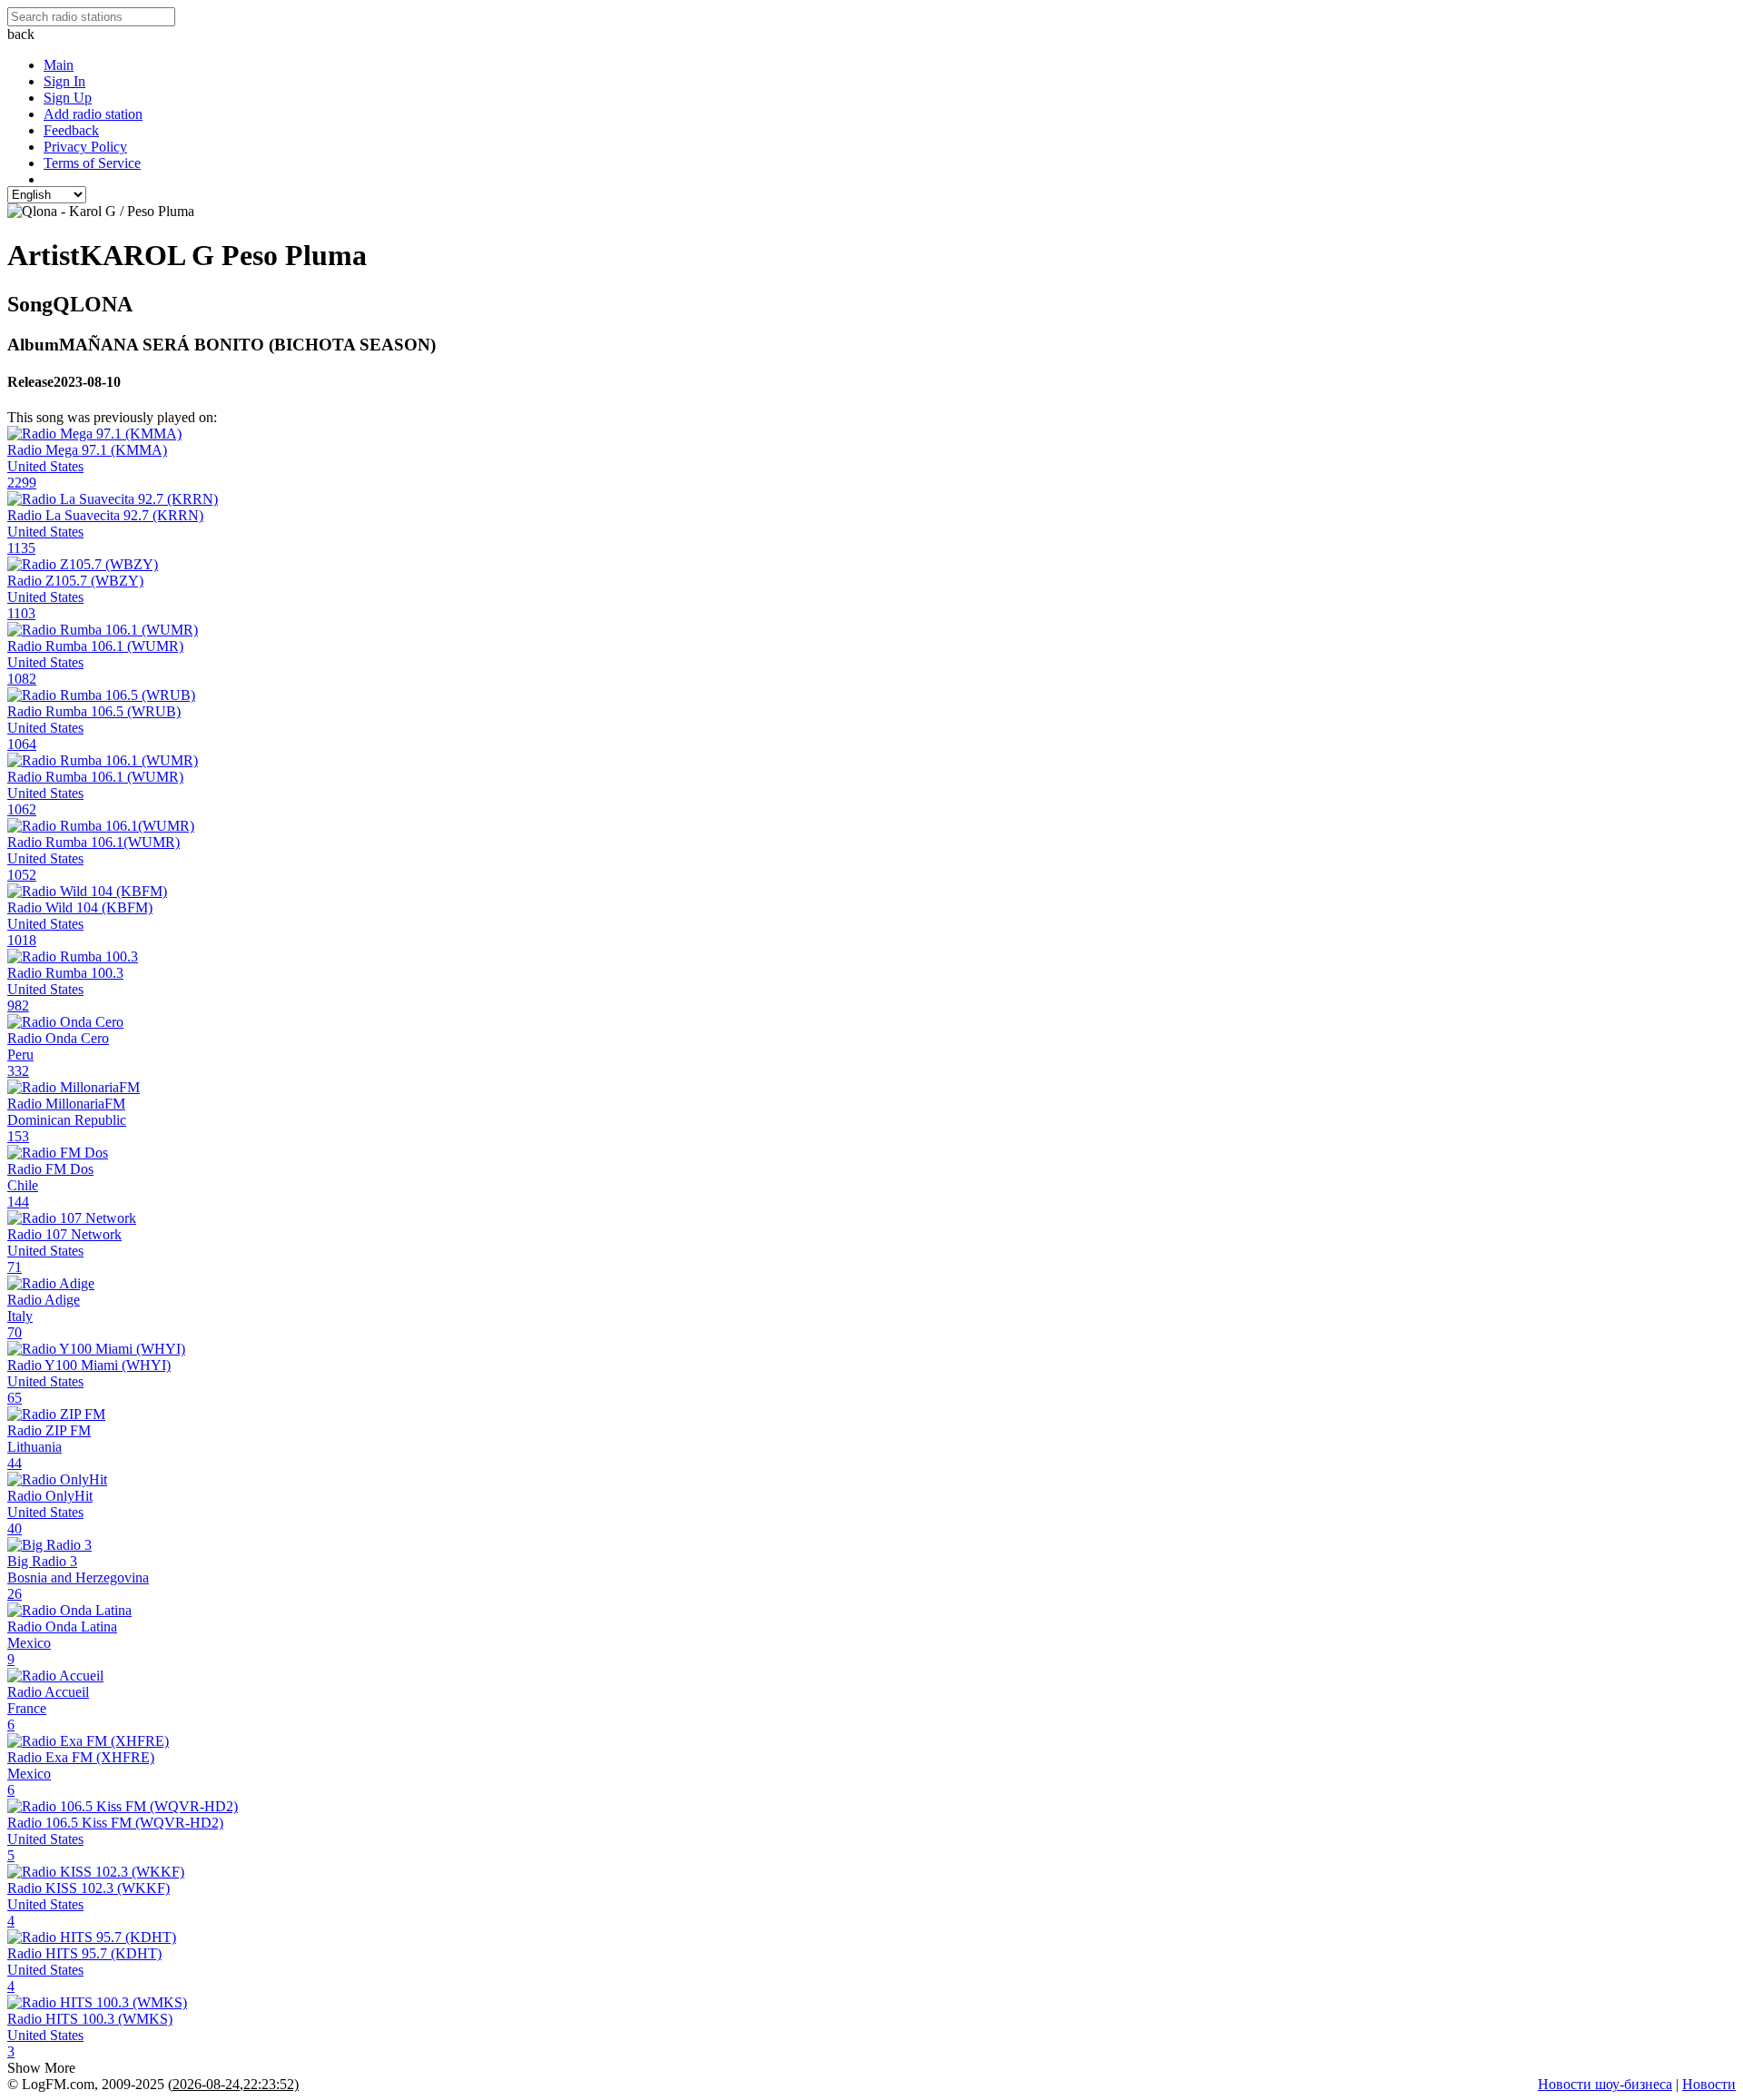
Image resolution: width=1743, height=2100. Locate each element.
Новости (1709, 2084)
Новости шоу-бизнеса (1605, 2084)
